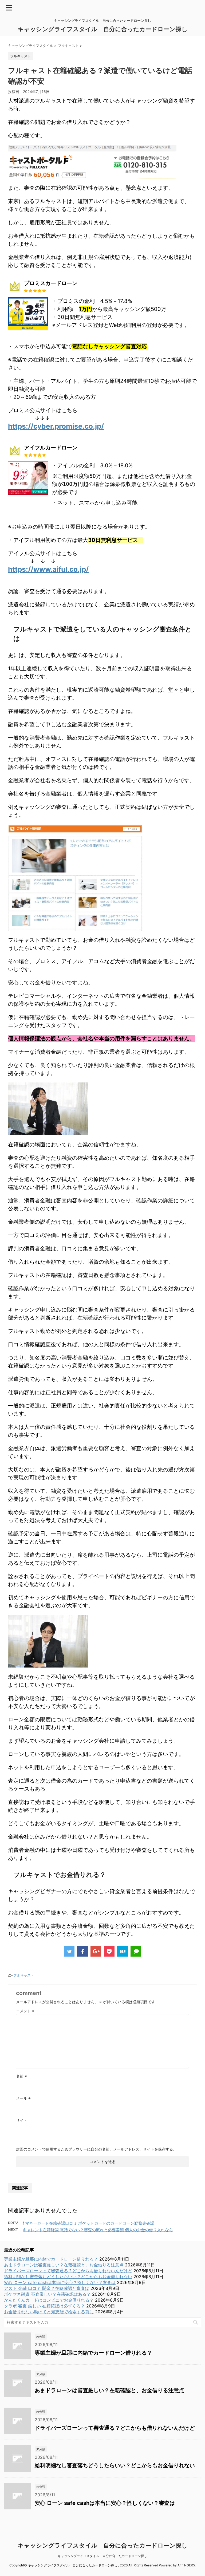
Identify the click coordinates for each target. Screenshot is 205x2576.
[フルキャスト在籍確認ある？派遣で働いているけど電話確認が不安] (123, 1951)
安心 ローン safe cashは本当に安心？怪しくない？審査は (60, 2282)
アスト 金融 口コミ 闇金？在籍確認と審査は (47, 2288)
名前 (21, 2076)
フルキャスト (24, 1975)
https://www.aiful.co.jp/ (48, 569)
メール (23, 2098)
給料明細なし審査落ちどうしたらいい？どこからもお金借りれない (68, 2277)
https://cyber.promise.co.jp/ (56, 426)
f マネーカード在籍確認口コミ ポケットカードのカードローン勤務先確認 (88, 2223)
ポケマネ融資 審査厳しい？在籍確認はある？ (47, 2294)
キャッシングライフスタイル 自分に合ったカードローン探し (103, 29)
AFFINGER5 (186, 2565)
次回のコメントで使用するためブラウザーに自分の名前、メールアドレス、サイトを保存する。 (96, 2149)
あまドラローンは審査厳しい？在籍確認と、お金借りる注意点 (64, 2265)
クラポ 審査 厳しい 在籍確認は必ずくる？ (44, 2306)
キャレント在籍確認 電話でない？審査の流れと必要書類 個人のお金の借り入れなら (98, 2230)
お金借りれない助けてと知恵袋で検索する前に (49, 2312)
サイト (22, 2120)
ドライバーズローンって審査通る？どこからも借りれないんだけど (68, 2271)
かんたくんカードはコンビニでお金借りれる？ (49, 2300)
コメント (25, 2011)
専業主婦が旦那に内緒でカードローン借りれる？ (51, 2259)
